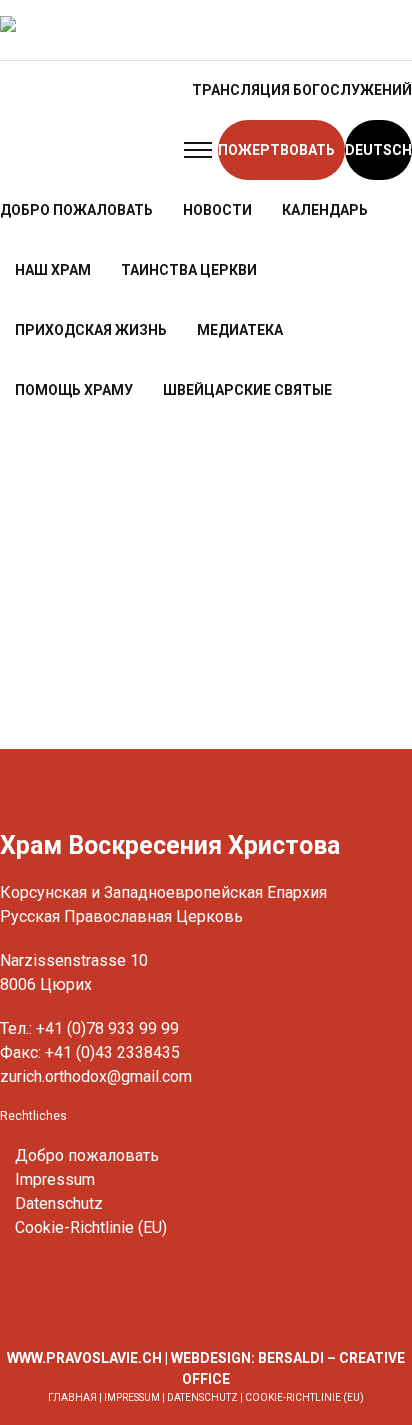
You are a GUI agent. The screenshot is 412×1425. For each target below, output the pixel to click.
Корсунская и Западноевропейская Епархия (163, 892)
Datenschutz (59, 1203)
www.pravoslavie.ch (84, 1358)
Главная (72, 1397)
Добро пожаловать (87, 1155)
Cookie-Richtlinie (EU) (91, 1227)
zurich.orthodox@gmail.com (96, 1076)
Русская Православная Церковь (121, 916)
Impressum (55, 1179)
